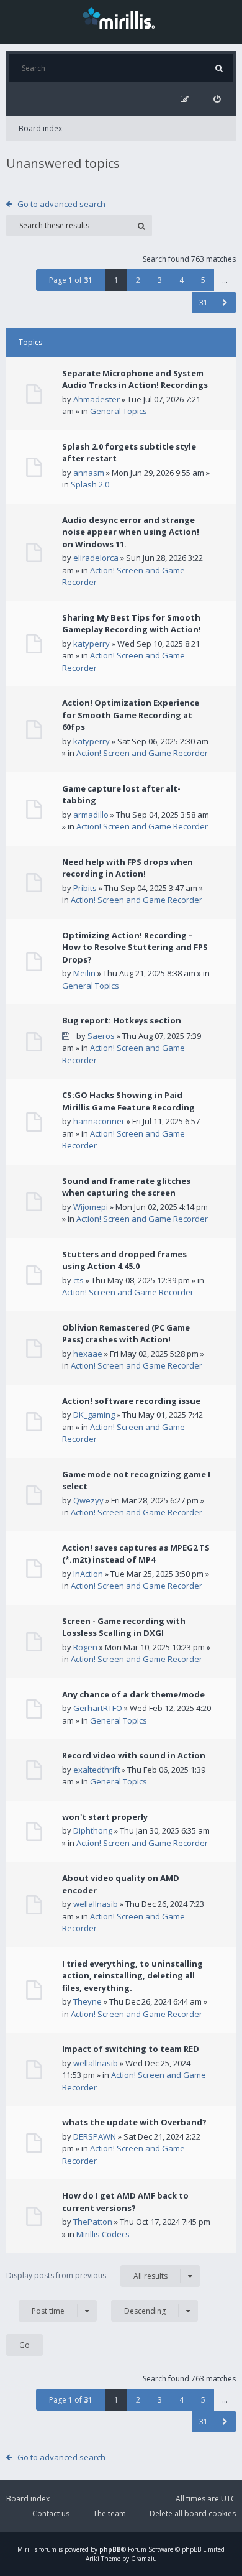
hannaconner (99, 1121)
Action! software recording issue (131, 1401)
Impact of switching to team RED (131, 2049)
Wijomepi (91, 1207)
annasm (89, 473)
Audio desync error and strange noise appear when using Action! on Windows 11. (131, 532)
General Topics (119, 411)
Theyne (87, 2001)
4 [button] (181, 280)
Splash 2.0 (90, 484)
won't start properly (105, 1817)
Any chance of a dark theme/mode (133, 1694)
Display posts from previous (87, 2276)
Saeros (101, 1036)
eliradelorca (96, 558)
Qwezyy (88, 1500)
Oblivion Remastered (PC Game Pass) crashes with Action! (126, 1334)
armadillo (91, 815)
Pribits (85, 888)
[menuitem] (217, 99)
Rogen (85, 1647)
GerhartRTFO (98, 1708)
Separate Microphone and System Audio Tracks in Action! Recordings (135, 379)
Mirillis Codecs (103, 2234)
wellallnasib (96, 1904)
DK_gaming (94, 1415)
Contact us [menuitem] (51, 2514)
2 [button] (138, 280)
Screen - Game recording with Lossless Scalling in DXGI (124, 1627)
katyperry (92, 644)
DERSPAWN (95, 2136)
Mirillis (27, 2549)
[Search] (219, 68)
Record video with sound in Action (134, 1755)
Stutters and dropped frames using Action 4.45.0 (124, 1260)
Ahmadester (96, 399)
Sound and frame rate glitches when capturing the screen (126, 1187)
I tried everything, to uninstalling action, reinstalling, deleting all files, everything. (132, 1976)
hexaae (88, 1354)
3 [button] (160, 280)
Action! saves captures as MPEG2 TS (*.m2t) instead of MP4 (136, 1554)
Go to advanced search (61, 204)
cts (78, 1280)
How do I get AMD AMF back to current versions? (125, 2202)
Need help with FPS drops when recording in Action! (128, 868)
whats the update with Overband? (134, 2122)
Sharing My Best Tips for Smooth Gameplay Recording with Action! (132, 624)
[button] (225, 302)
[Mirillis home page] (121, 17)
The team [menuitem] (110, 2514)
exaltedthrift (96, 1770)
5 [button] (203, 280)
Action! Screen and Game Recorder (142, 753)
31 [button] (204, 302)
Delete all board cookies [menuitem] (193, 2514)
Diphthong (93, 1830)
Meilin (84, 973)
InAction (88, 1574)
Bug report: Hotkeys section (122, 1020)
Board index (40, 128)
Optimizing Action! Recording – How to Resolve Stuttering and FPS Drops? (135, 947)
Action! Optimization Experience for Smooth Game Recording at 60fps (131, 715)
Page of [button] (71, 280)
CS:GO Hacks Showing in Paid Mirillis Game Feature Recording (128, 1101)
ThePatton (93, 2222)
